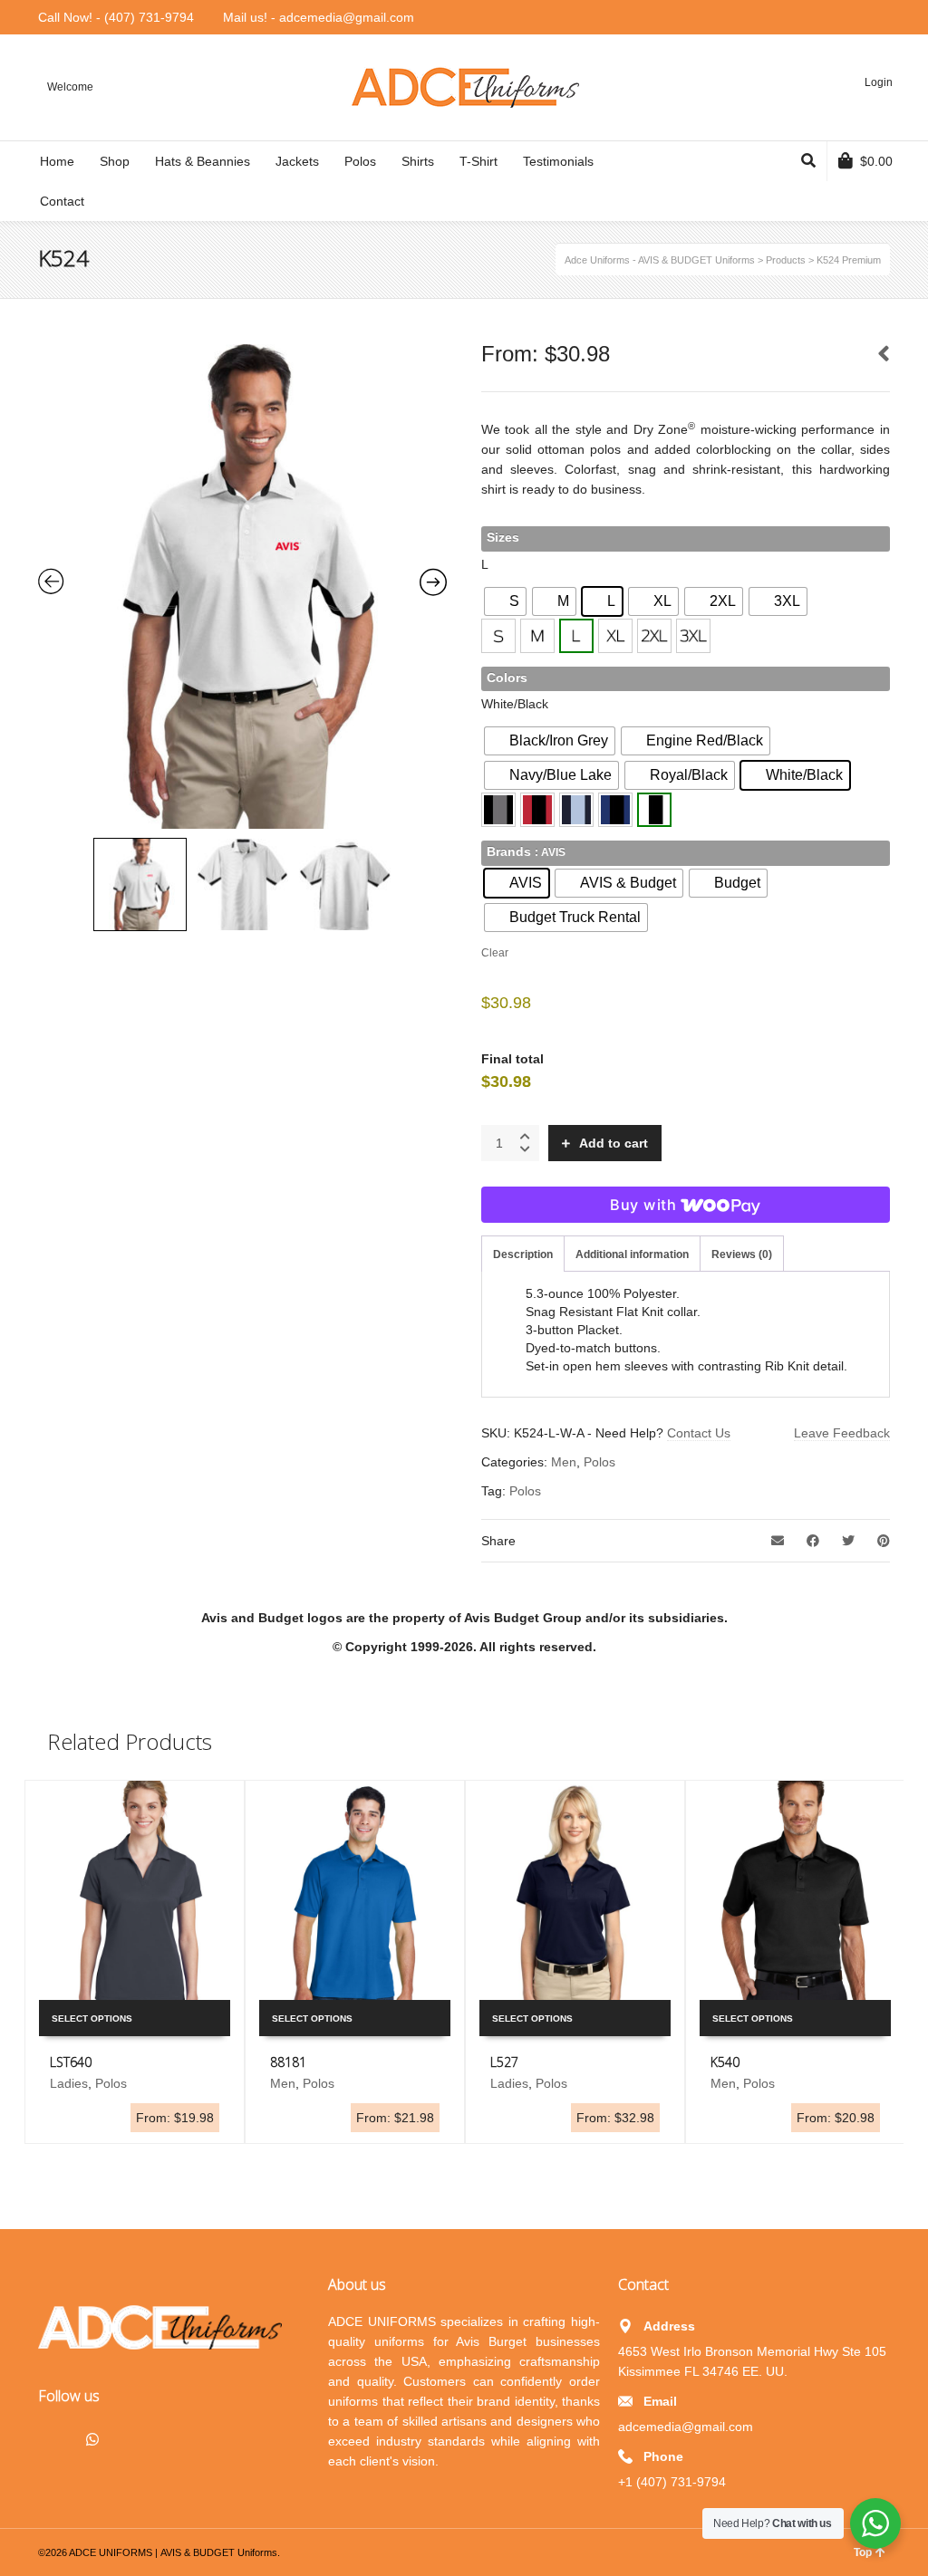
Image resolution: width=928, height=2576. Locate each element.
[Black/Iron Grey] (498, 810)
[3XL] (693, 636)
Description (523, 1254)
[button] (498, 636)
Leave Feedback (842, 1433)
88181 (288, 2062)
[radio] (505, 601)
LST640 (71, 2062)
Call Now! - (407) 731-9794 (116, 17)
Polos (599, 1462)
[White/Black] (654, 810)
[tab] (523, 1254)
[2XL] (654, 636)
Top (863, 2552)
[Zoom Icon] (243, 586)
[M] (537, 636)
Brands (509, 851)
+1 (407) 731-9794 (672, 2482)
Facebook (53, 2437)
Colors (507, 678)
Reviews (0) (742, 1254)
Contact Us (699, 1433)
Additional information (632, 1254)
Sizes (503, 537)
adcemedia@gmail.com (686, 2427)
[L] (576, 636)
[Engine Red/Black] (537, 810)
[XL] (615, 636)
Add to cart (614, 1143)
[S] (498, 636)
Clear (495, 952)
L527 (504, 2062)
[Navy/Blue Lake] (576, 810)
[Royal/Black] (615, 810)
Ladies (69, 2083)
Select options (92, 2019)
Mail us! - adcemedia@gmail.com (319, 17)
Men (564, 1462)
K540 (725, 2062)
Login (879, 82)
